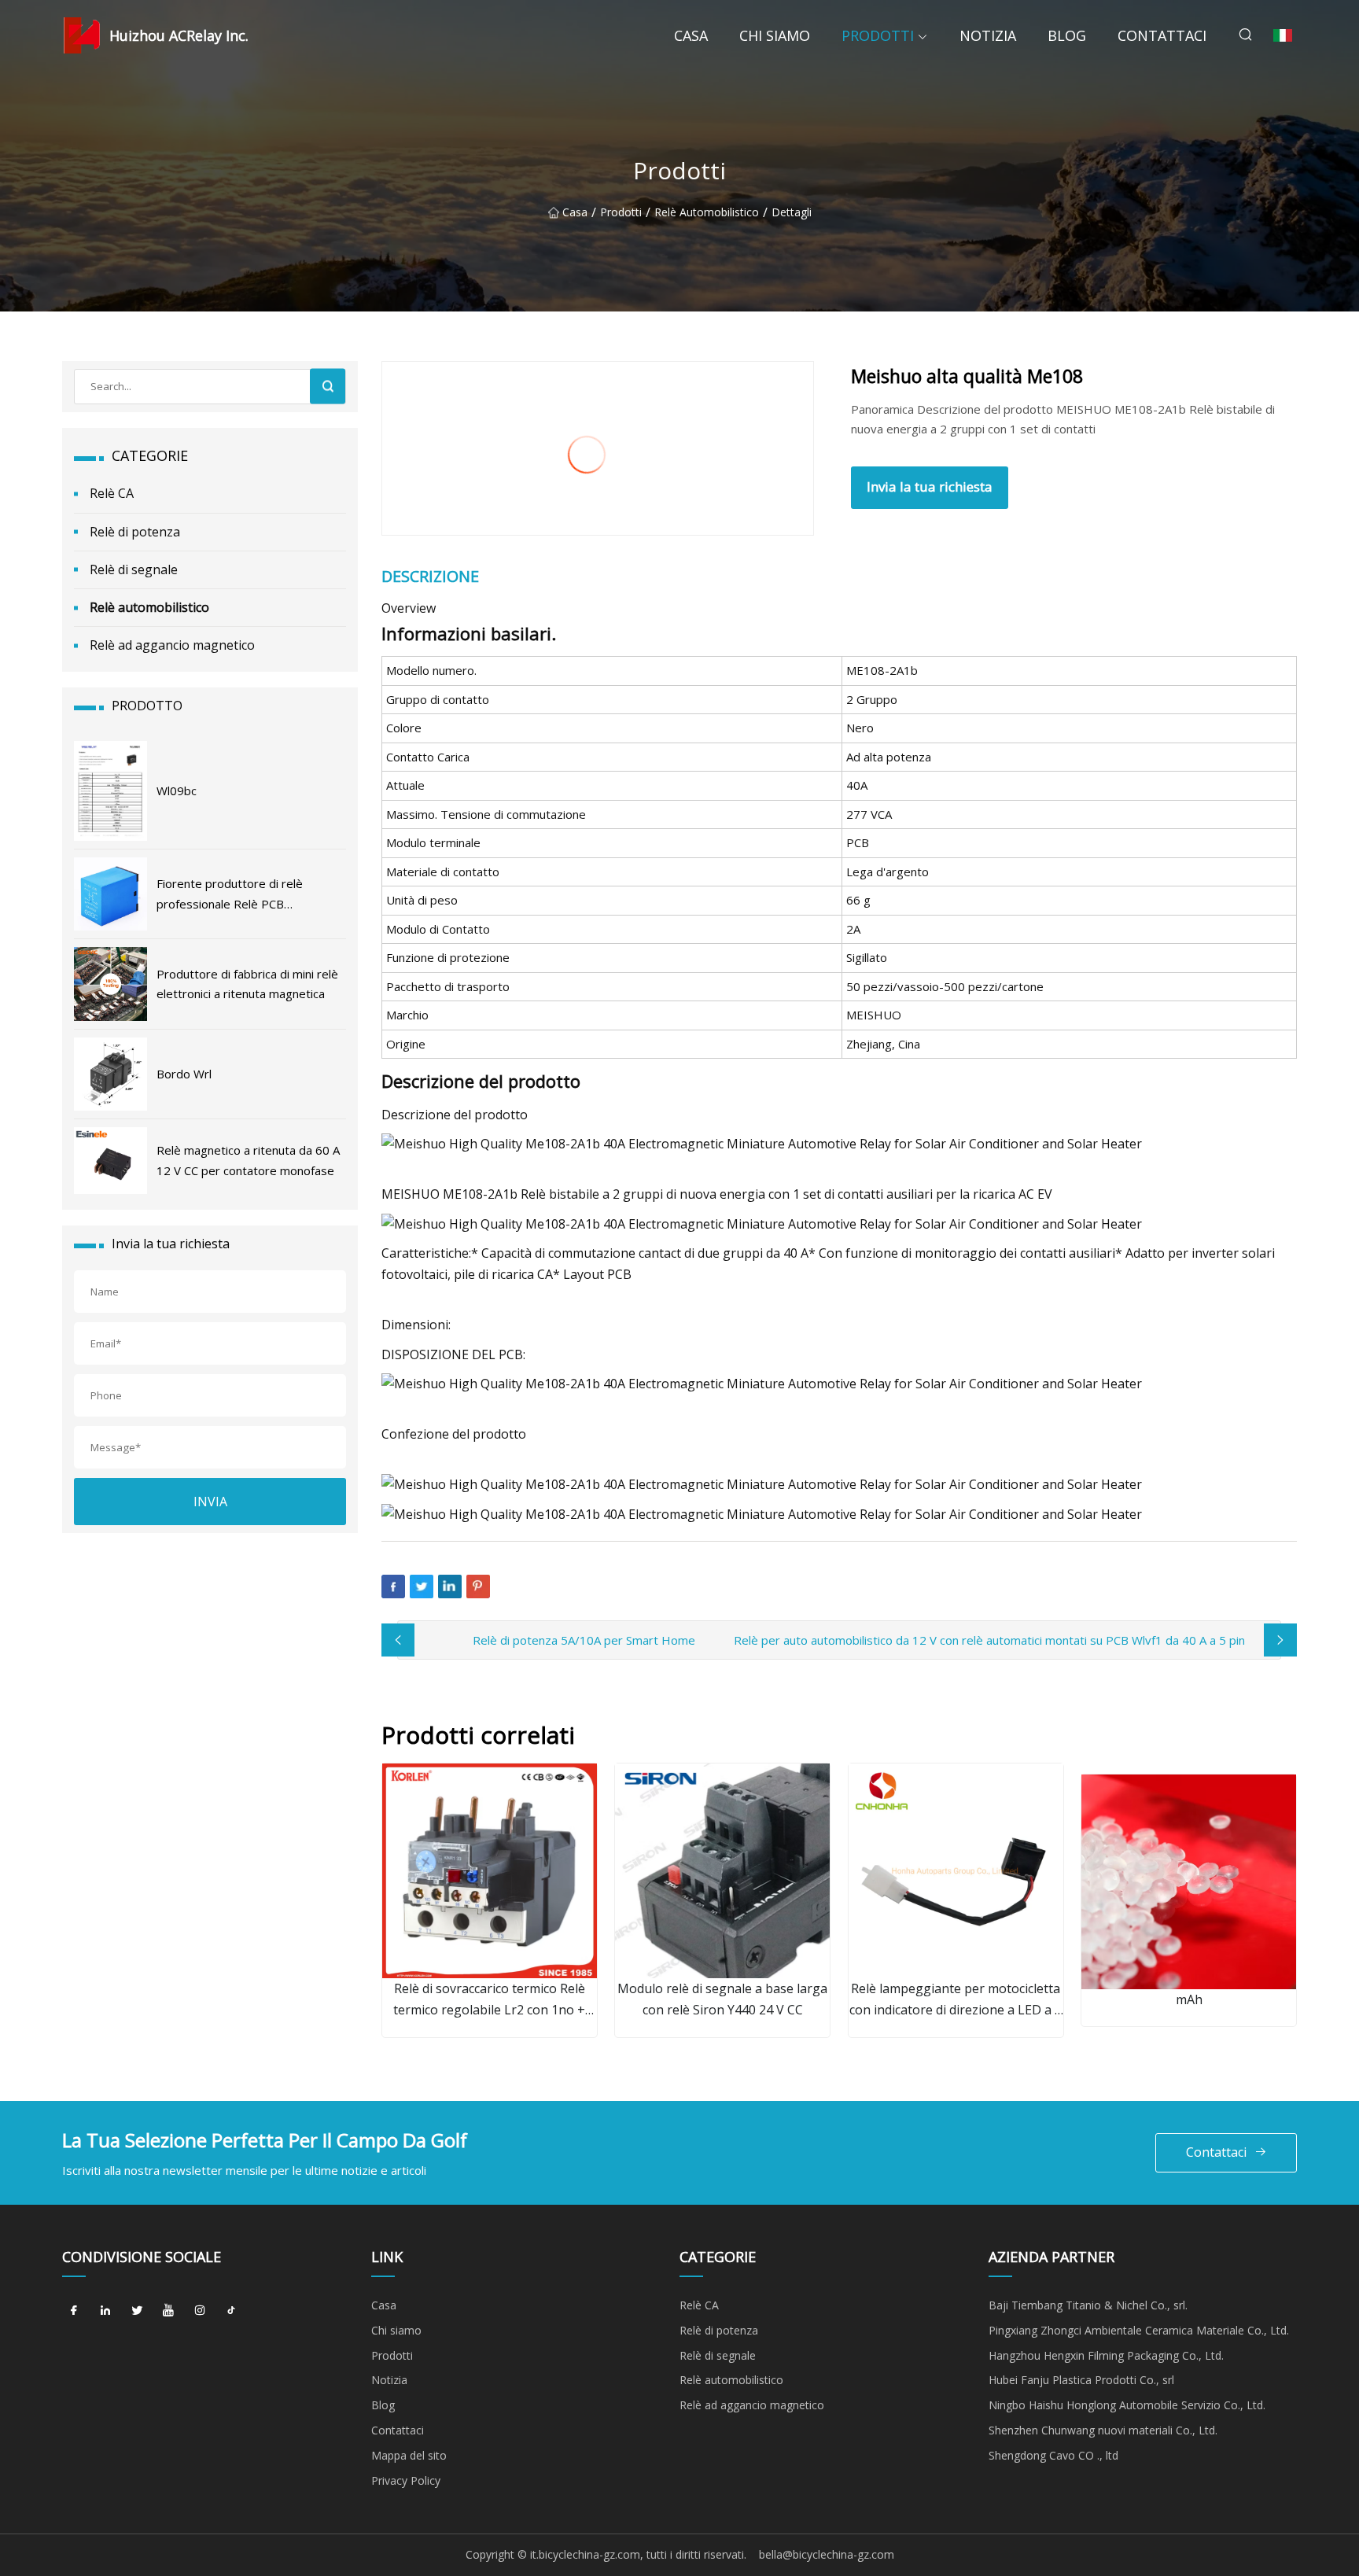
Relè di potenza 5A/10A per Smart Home (584, 1640)
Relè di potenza (135, 532)
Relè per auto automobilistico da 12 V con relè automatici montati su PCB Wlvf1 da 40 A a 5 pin (989, 1640)
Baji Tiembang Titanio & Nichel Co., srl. (1088, 2305)
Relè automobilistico (707, 213)
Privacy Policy (406, 2480)
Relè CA (112, 493)
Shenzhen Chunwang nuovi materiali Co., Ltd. (1103, 2430)
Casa (691, 35)
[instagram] (200, 2311)
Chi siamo (775, 35)
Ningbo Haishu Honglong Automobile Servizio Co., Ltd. (1127, 2405)
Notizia (988, 35)
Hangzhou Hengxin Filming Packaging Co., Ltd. (1106, 2355)
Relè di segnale (134, 569)
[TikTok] (231, 2311)
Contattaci (1162, 35)
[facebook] (74, 2311)
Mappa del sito (409, 2455)
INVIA (210, 1502)
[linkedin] (105, 2311)
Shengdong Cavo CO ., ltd (1053, 2455)
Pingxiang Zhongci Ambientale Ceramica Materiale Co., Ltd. (1139, 2330)
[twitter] (137, 2311)
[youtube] (168, 2311)
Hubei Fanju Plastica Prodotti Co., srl (1081, 2380)
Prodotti (878, 35)
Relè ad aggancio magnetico (172, 645)
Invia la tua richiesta (930, 486)
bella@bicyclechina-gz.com (827, 2554)
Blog (1067, 35)
